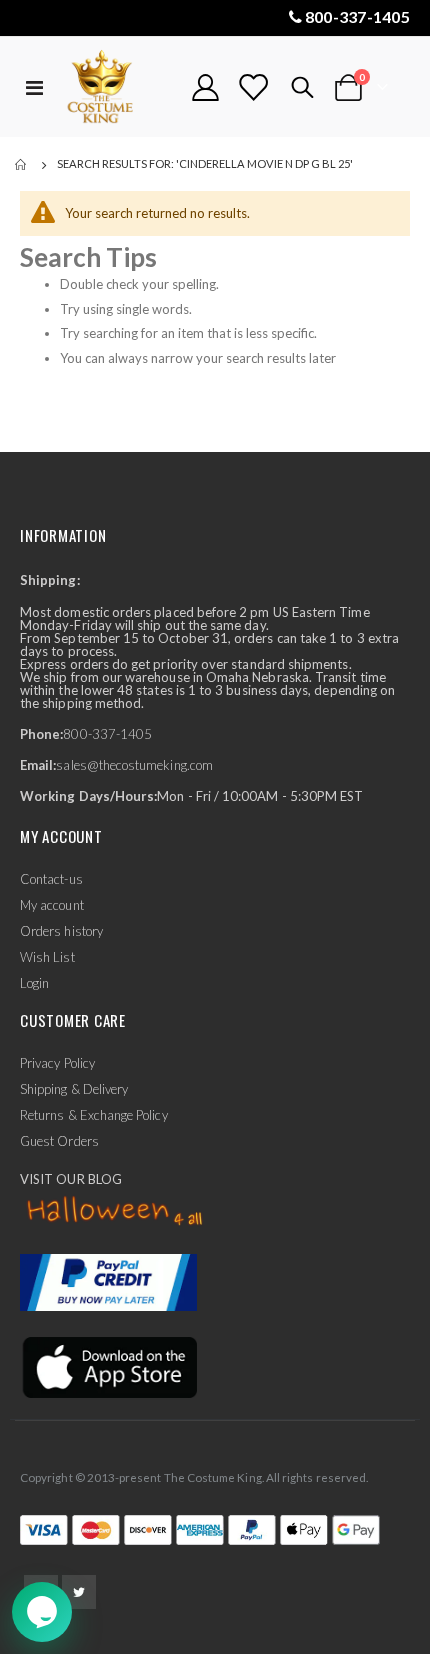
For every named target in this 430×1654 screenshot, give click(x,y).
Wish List (47, 957)
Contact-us (51, 879)
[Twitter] (79, 1592)
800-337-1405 (357, 16)
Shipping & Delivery (74, 1089)
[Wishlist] (253, 87)
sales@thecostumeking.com (134, 765)
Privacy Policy (57, 1063)
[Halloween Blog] (115, 1212)
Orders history (61, 931)
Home (22, 165)
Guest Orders (59, 1141)
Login (34, 983)
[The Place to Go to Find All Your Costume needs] (117, 87)
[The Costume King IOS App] (108, 1366)
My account (52, 905)
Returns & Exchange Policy (94, 1115)
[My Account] (206, 87)
